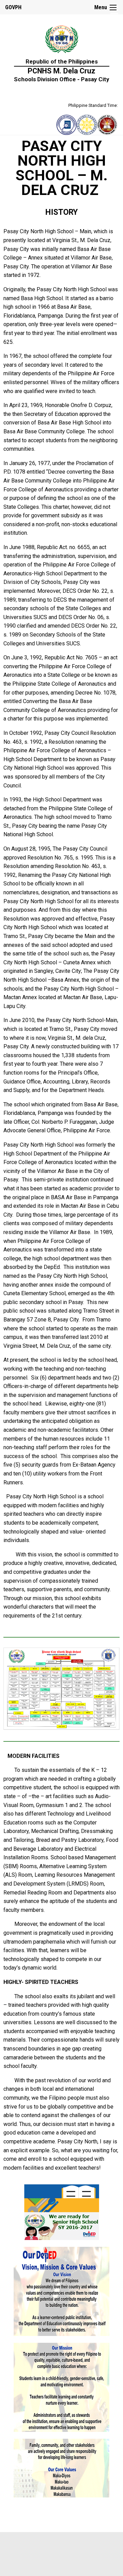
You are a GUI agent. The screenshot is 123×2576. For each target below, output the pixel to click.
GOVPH (13, 7)
